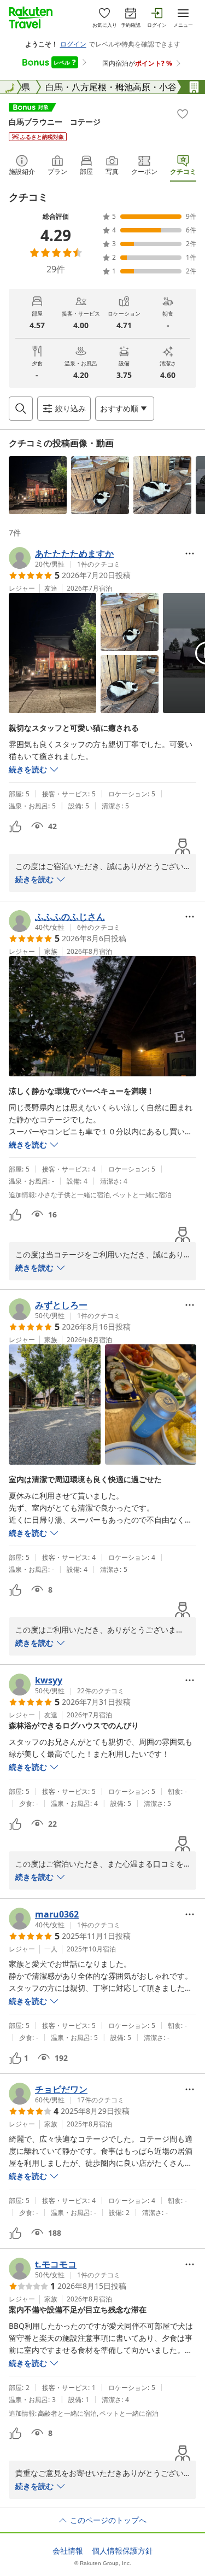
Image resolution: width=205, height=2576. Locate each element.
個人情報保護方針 (122, 2551)
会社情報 (68, 2551)
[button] (38, 485)
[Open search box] (21, 409)
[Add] (183, 114)
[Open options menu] (190, 553)
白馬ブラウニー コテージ (55, 122)
